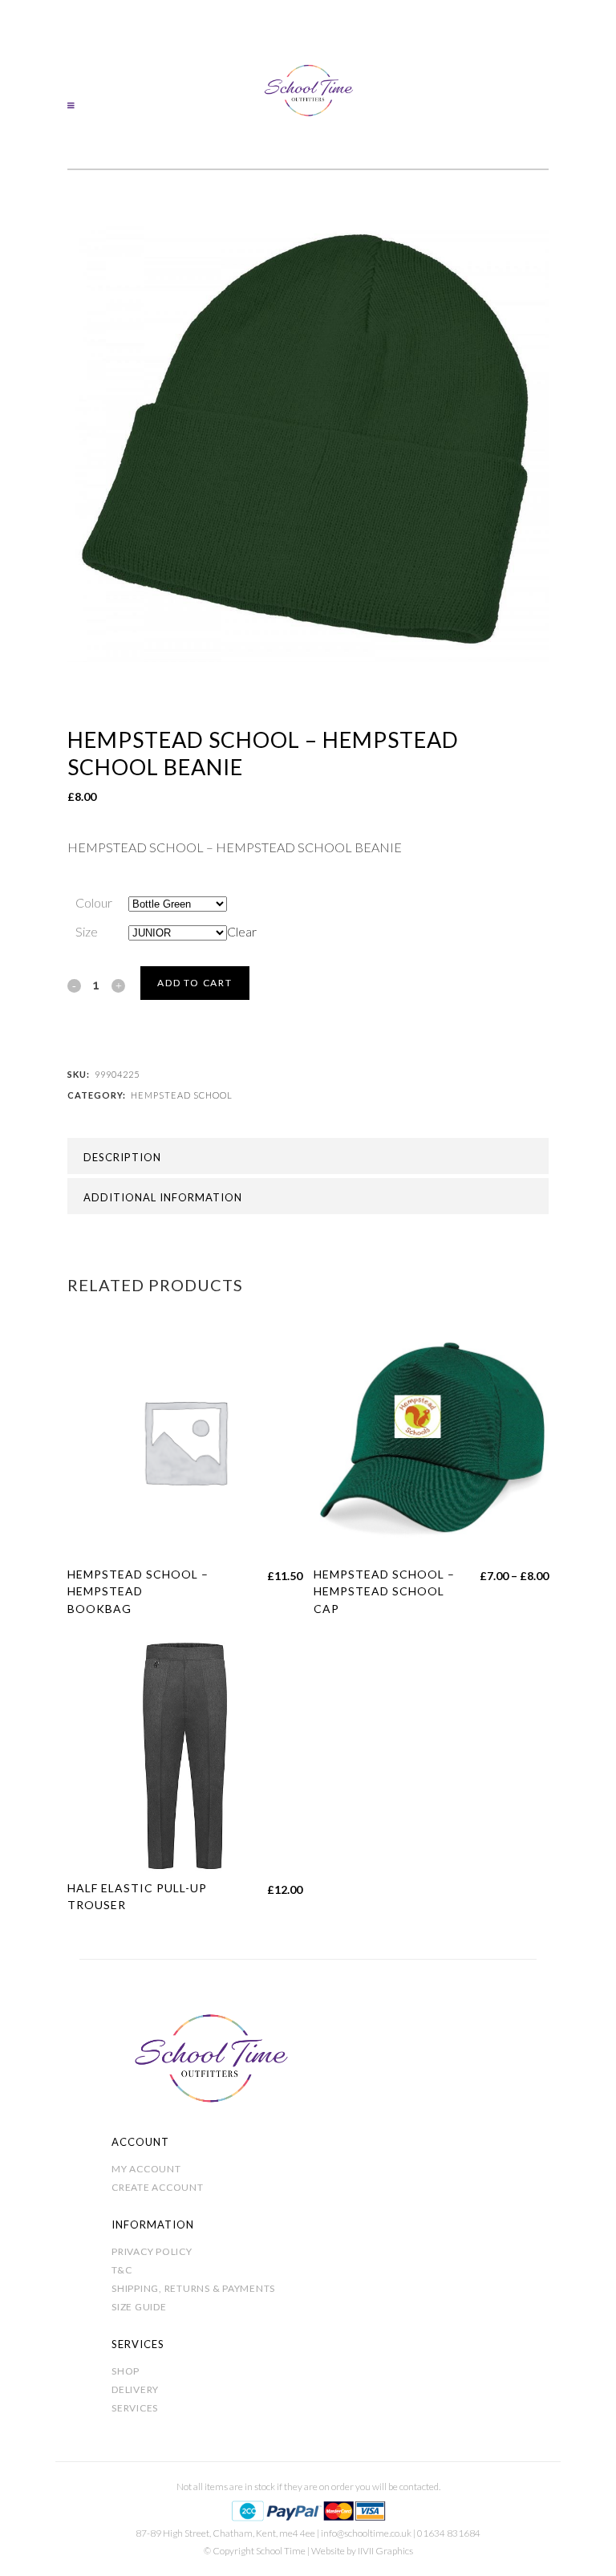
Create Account (158, 2187)
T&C (122, 2270)
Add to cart (195, 983)
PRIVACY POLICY (152, 2251)
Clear (242, 931)
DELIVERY (135, 2389)
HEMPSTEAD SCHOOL (182, 1095)
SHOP (126, 2371)
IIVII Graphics (385, 2551)
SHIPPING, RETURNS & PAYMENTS (193, 2288)
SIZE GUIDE (139, 2307)
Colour (94, 902)
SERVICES (135, 2408)
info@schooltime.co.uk (366, 2533)
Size (87, 931)
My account (146, 2169)
